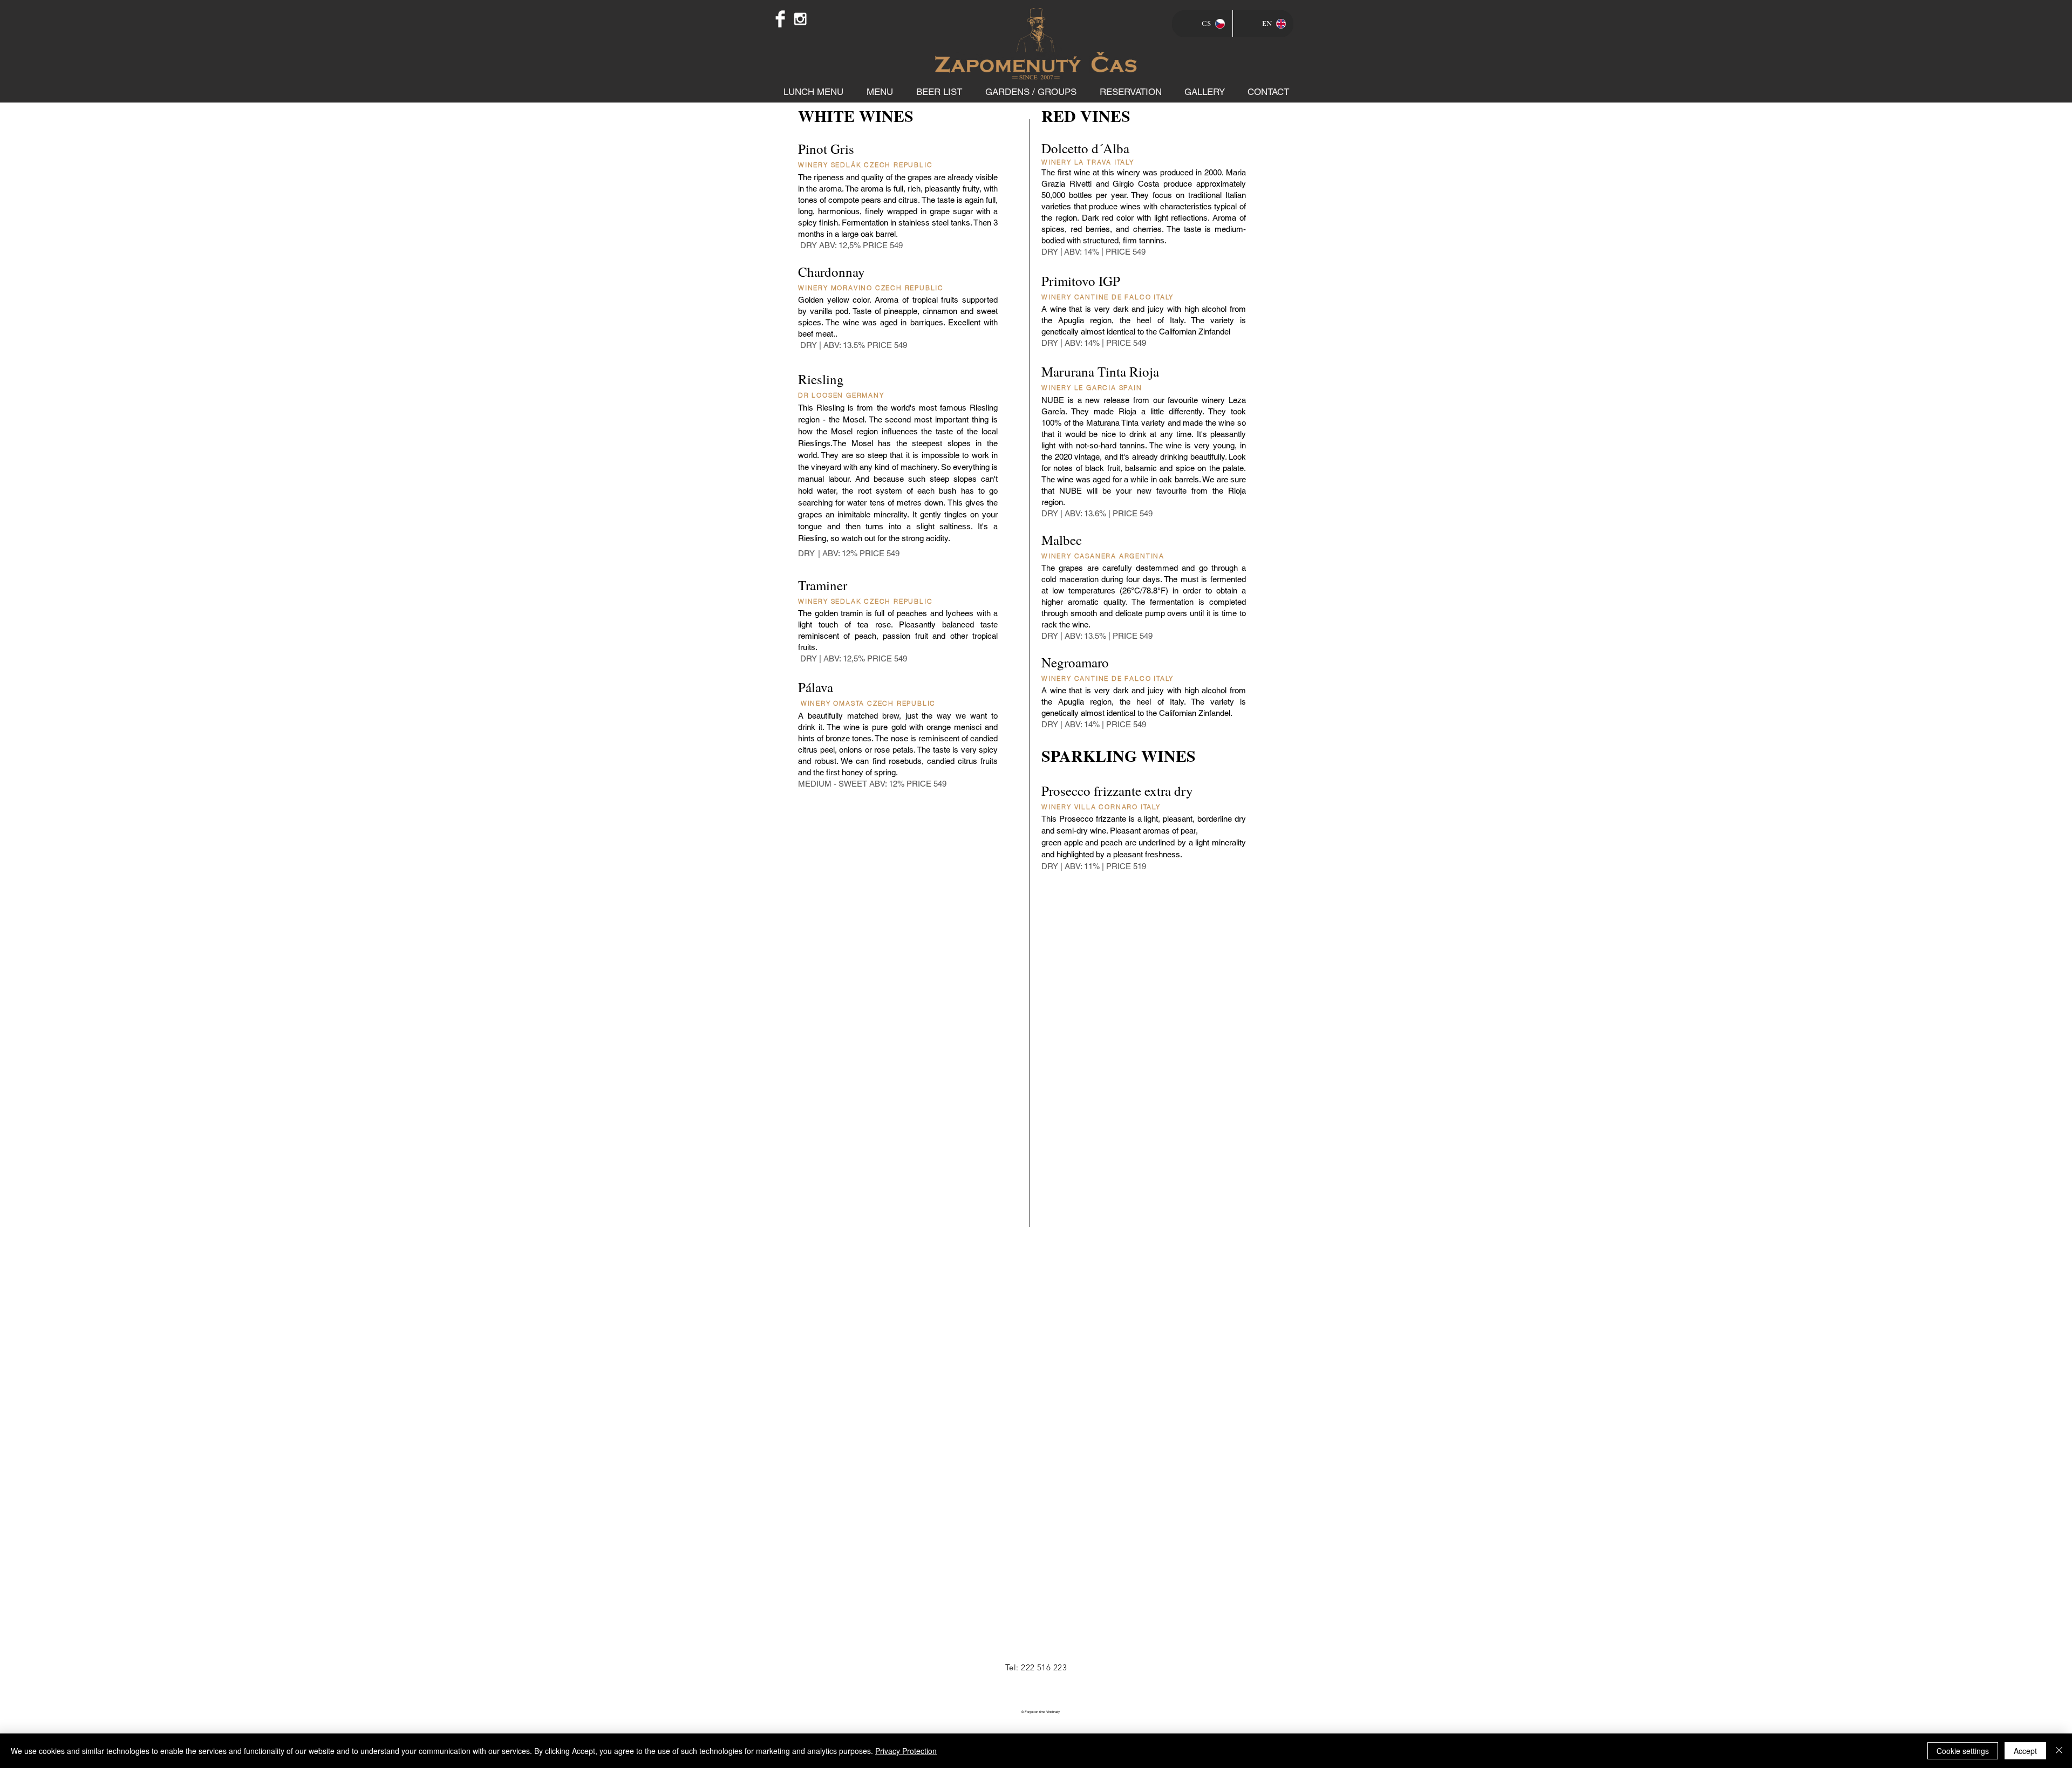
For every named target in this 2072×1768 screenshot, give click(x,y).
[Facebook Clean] (780, 19)
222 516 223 (1044, 1667)
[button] (880, 92)
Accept (2025, 1751)
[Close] (2059, 1751)
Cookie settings (1963, 1751)
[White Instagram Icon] (800, 19)
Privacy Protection (906, 1751)
